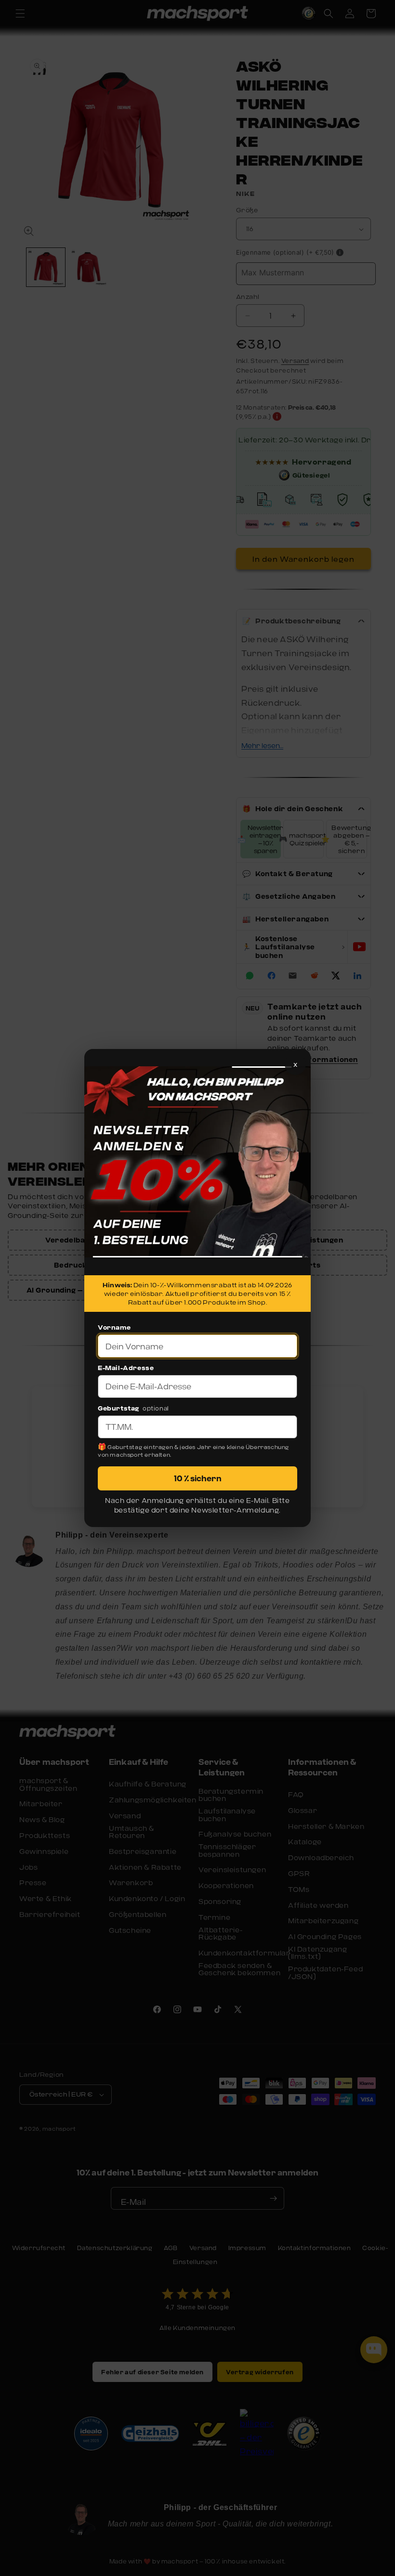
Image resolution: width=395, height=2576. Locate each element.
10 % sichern (198, 1478)
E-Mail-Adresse (126, 1368)
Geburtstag (118, 1408)
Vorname (114, 1327)
